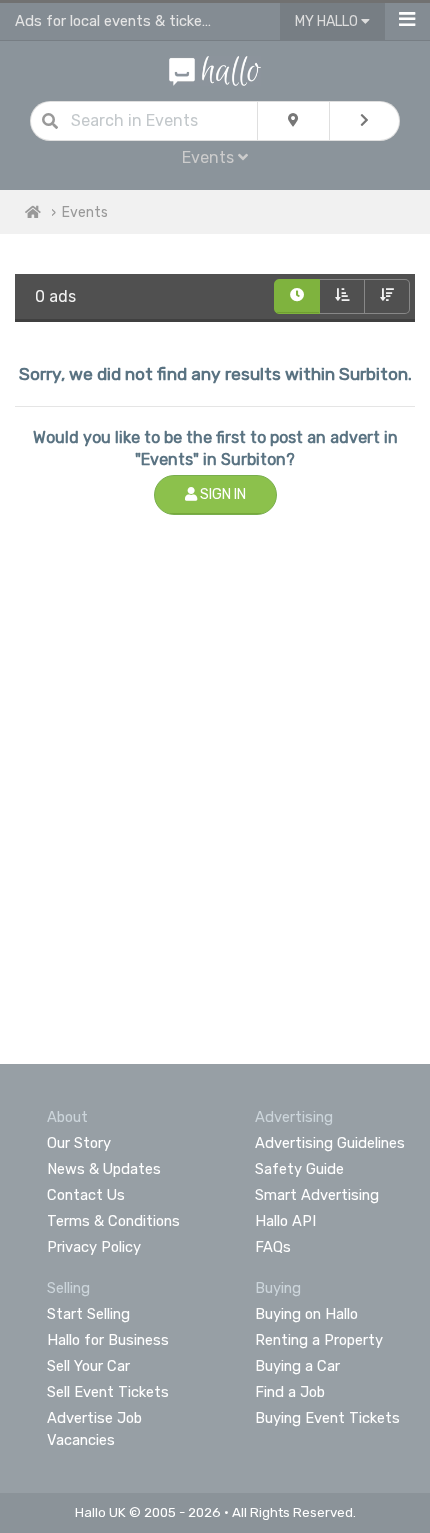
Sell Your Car (88, 1366)
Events (85, 212)
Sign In (221, 494)
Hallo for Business (108, 1340)
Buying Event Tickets (327, 1418)
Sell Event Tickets (108, 1392)
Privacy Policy (94, 1247)
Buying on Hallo (306, 1314)
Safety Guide (299, 1169)
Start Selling (88, 1314)
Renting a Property (319, 1340)
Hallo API (285, 1221)
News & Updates (104, 1169)
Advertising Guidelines (330, 1143)
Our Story (79, 1143)
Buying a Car (297, 1366)
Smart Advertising (317, 1195)
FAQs (273, 1247)
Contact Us (86, 1195)
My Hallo (328, 21)
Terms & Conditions (113, 1221)
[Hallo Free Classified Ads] (215, 69)
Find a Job (290, 1392)
